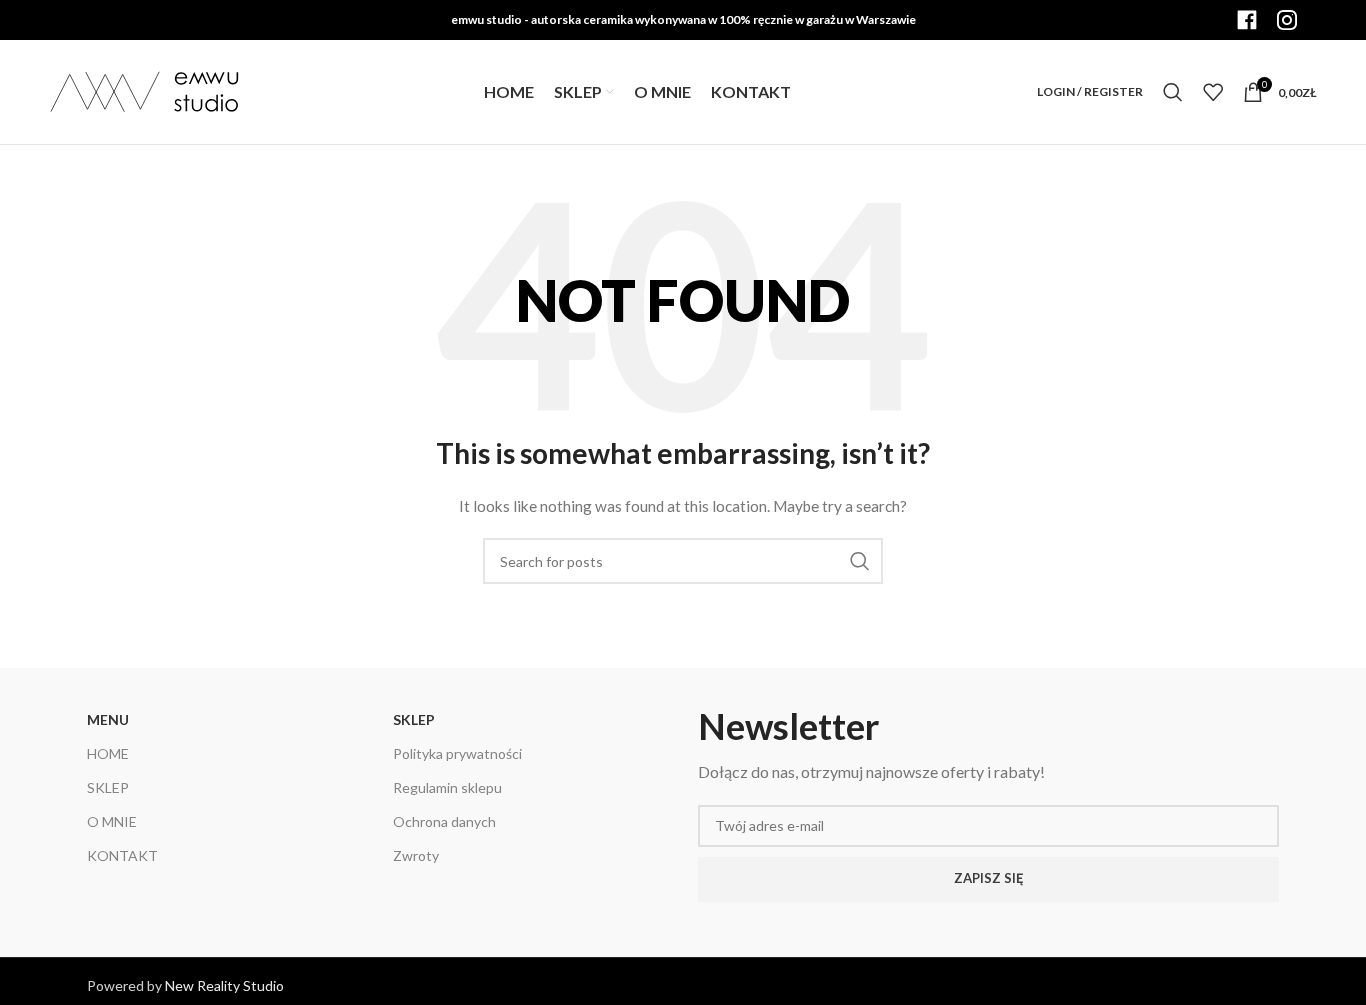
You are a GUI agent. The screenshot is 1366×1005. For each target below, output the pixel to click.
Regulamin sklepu (447, 787)
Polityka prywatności (457, 753)
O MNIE (112, 821)
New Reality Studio (224, 985)
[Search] (1173, 92)
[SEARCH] (860, 561)
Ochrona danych (444, 821)
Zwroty (416, 855)
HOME (108, 753)
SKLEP (108, 787)
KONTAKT (122, 855)
